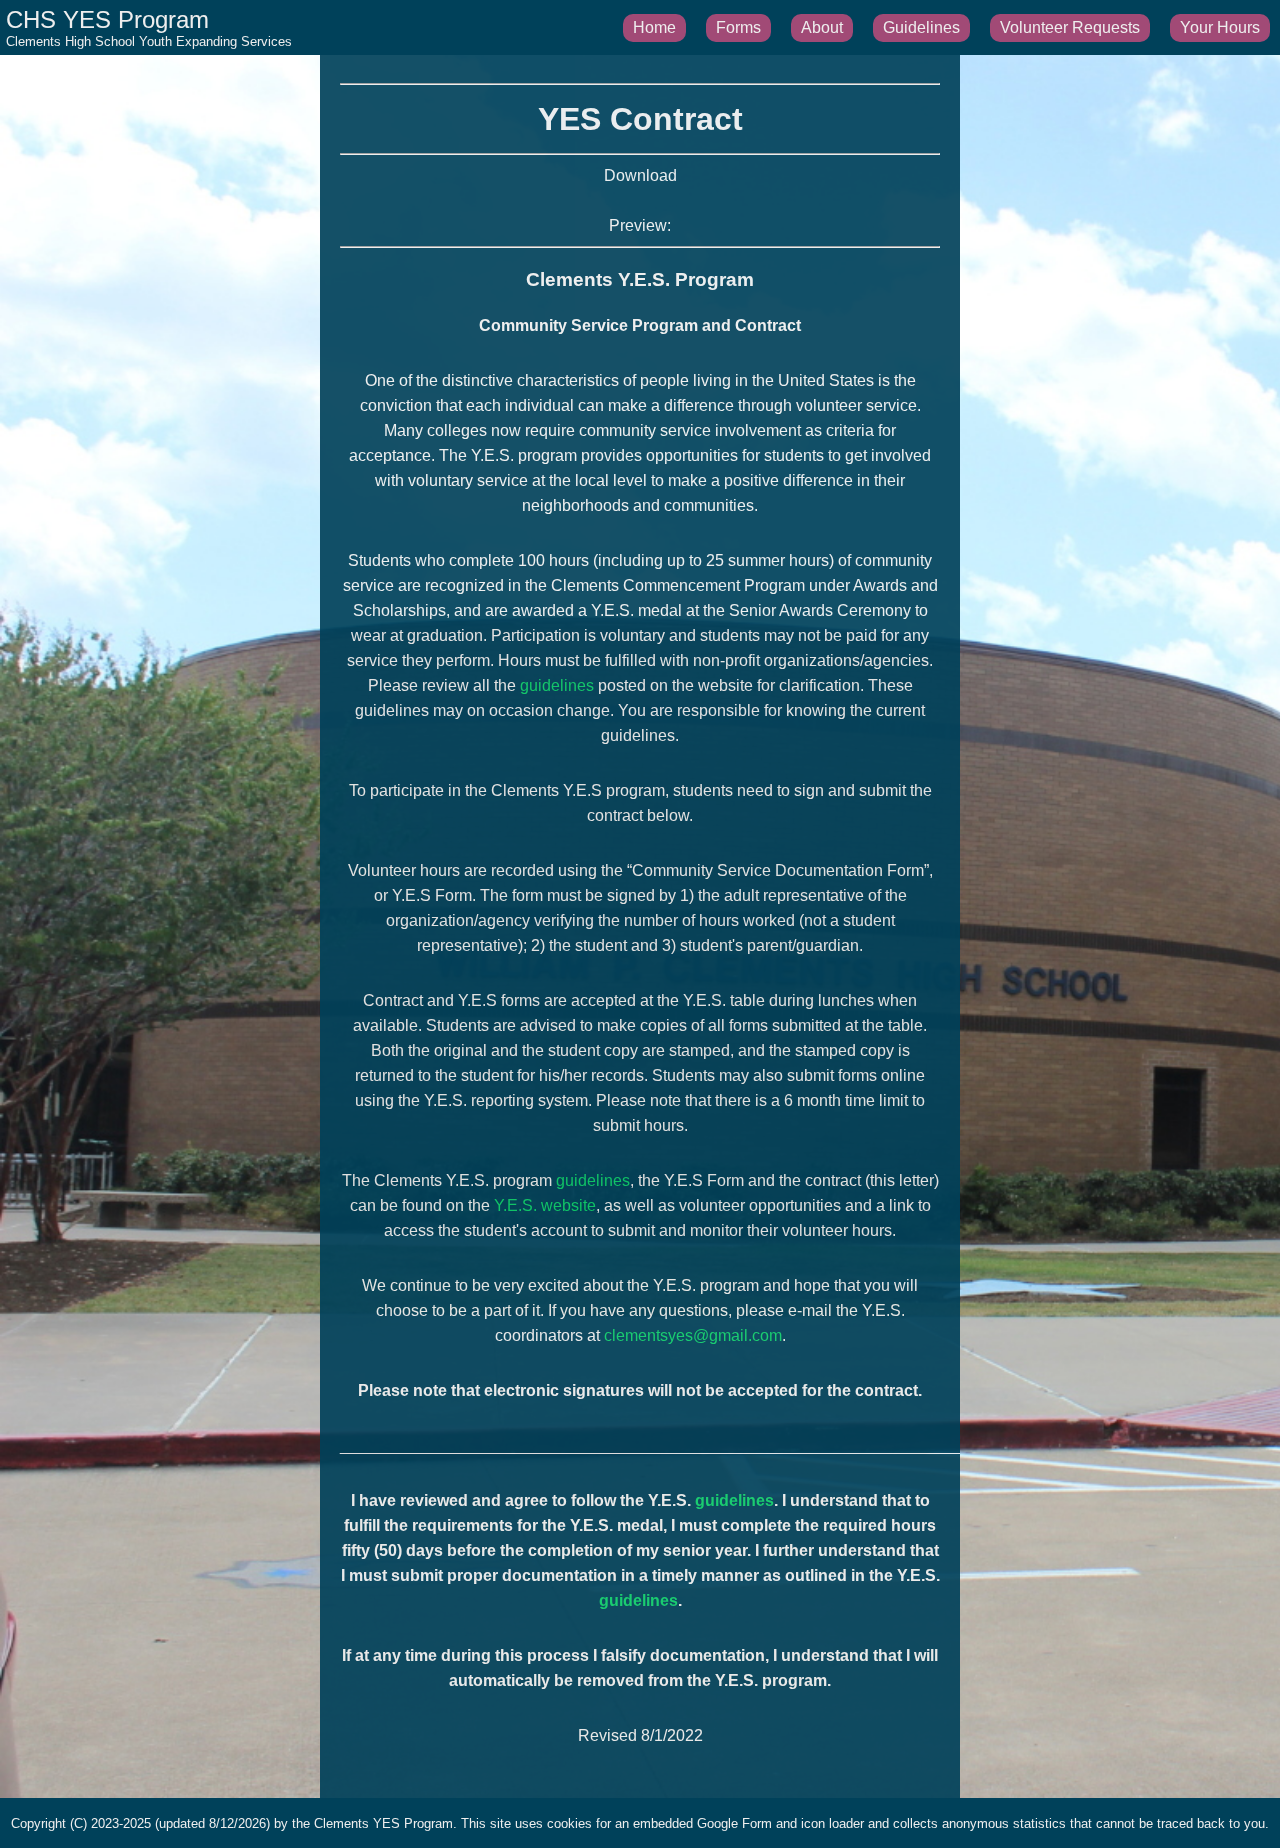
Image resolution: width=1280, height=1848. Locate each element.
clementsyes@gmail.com (693, 1335)
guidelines (557, 685)
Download (640, 175)
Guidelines (921, 27)
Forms (738, 27)
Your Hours (1220, 27)
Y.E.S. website (545, 1205)
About (822, 27)
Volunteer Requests (1070, 27)
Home (654, 27)
